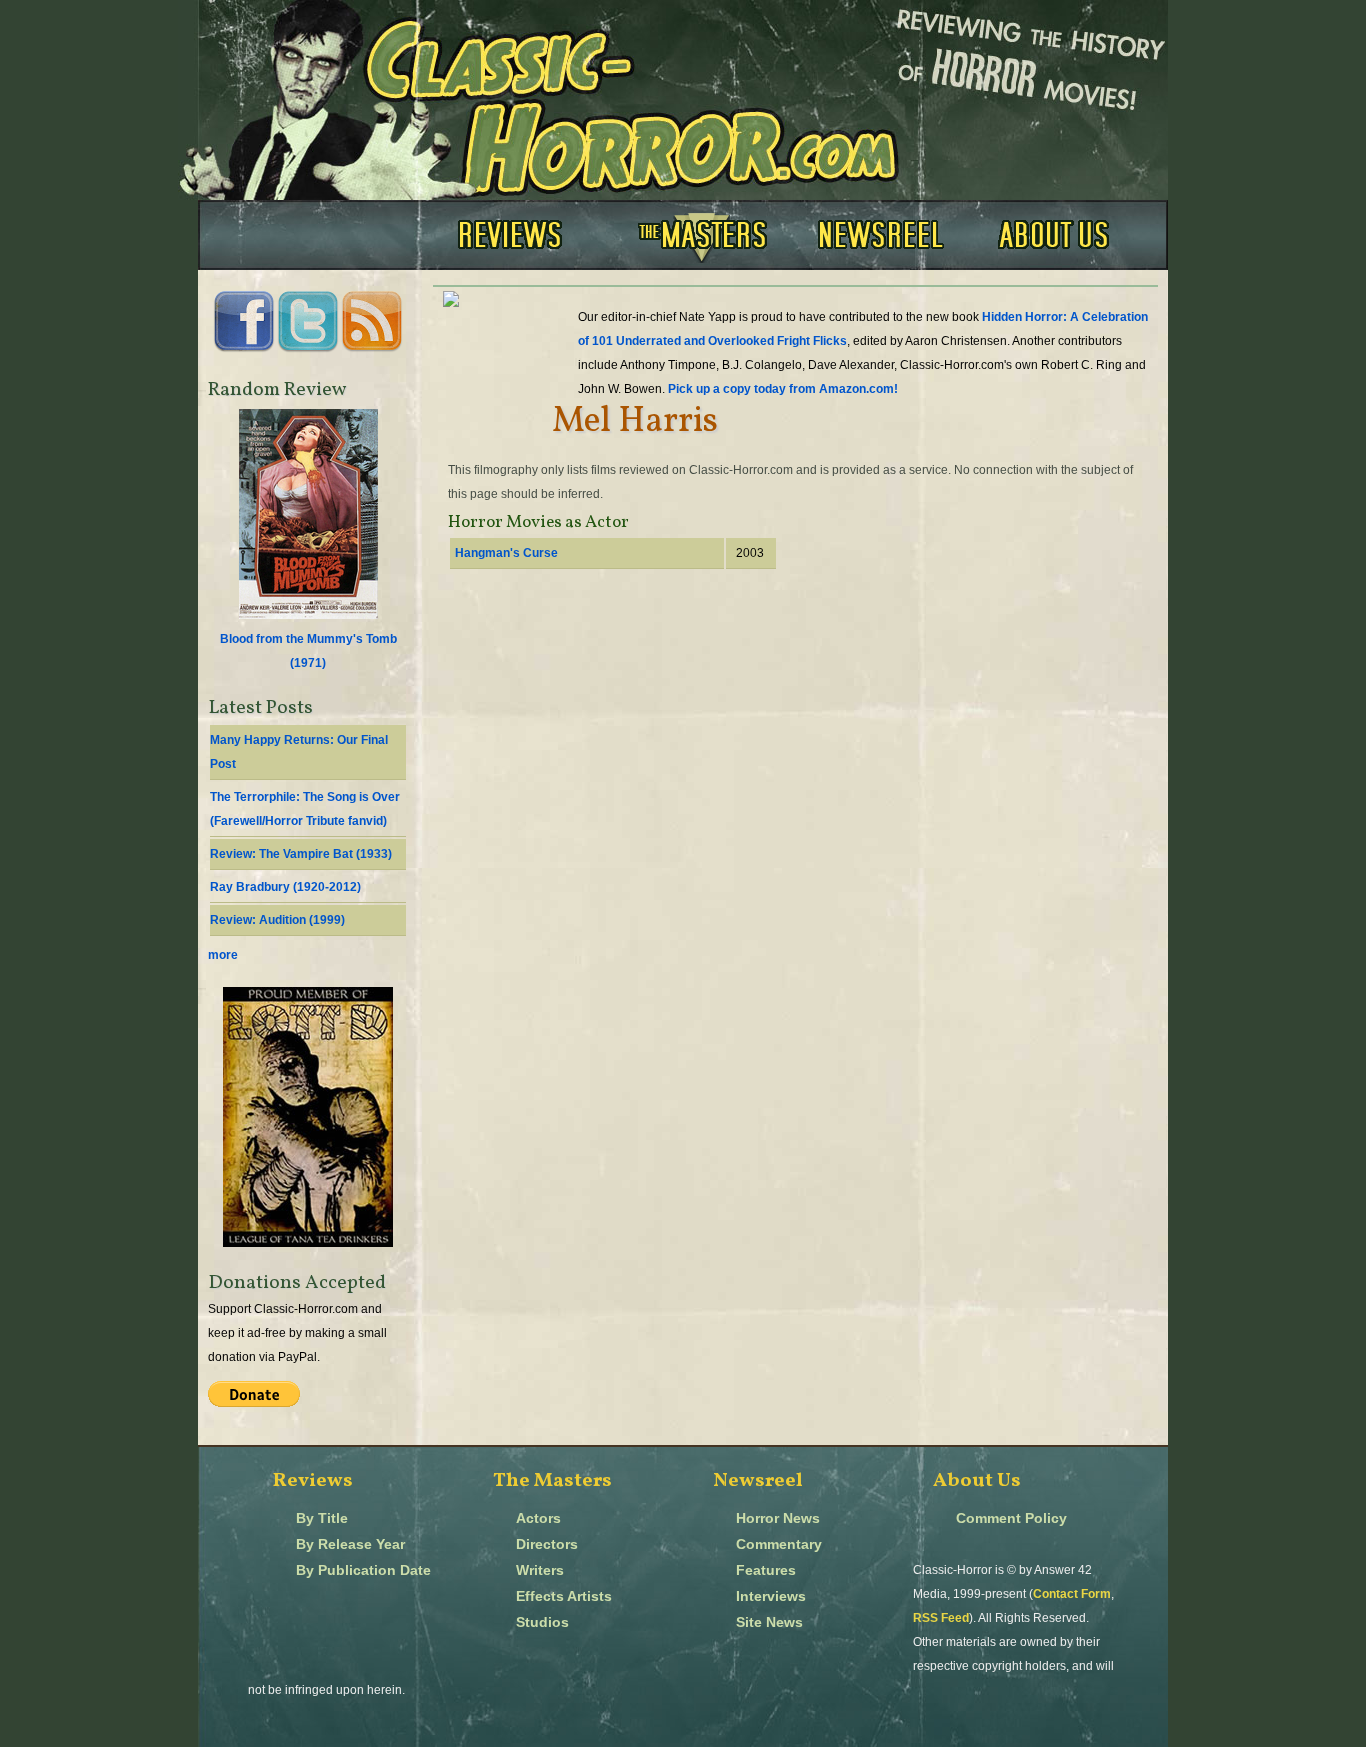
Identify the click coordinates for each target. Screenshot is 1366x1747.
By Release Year (350, 1544)
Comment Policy (1011, 1518)
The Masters (552, 1481)
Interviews (771, 1596)
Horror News (778, 1518)
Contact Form (1072, 1594)
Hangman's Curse (506, 553)
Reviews (313, 1481)
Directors (547, 1544)
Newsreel (758, 1481)
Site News (769, 1622)
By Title (322, 1518)
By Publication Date (363, 1570)
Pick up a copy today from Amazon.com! (783, 389)
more (223, 955)
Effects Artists (564, 1596)
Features (766, 1570)
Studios (542, 1622)
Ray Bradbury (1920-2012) (285, 887)
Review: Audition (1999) (277, 920)
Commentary (779, 1544)
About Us (977, 1481)
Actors (538, 1518)
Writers (540, 1570)
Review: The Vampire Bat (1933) (301, 854)
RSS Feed (941, 1618)
